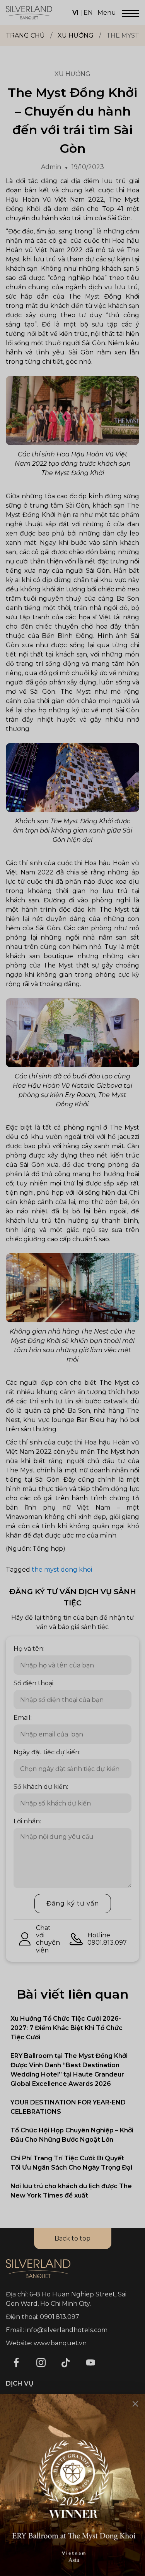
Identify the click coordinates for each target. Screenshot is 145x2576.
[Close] (135, 2404)
